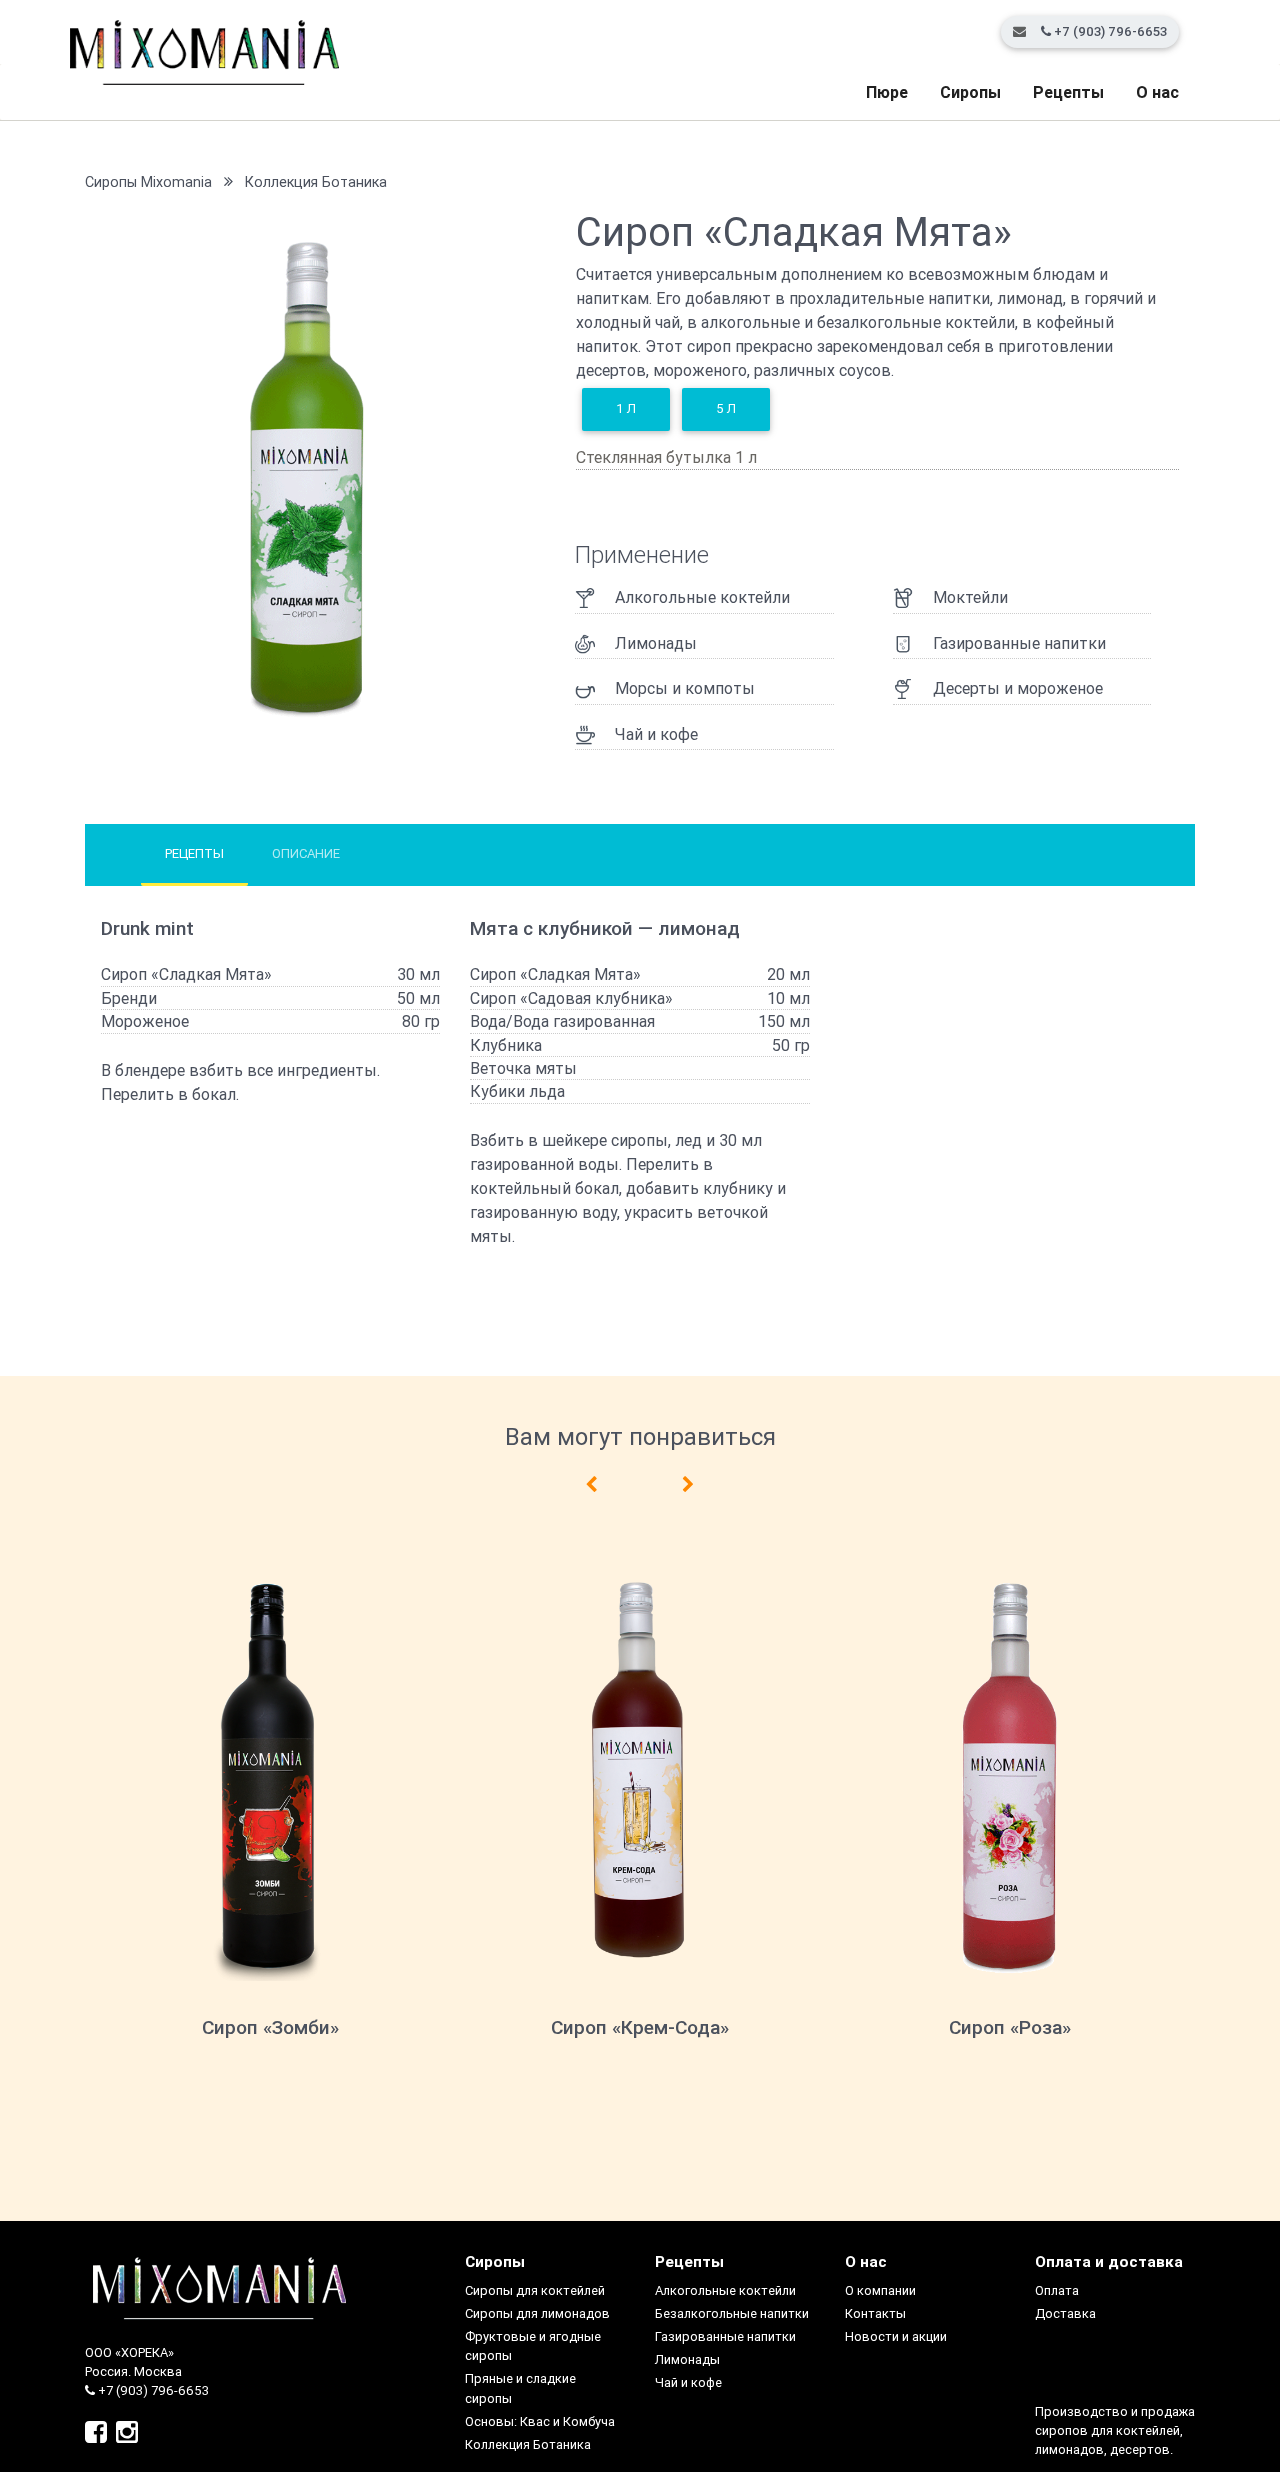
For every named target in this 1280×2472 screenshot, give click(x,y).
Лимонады (687, 2359)
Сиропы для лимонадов (537, 2313)
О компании (880, 2290)
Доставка (1065, 2313)
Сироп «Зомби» (270, 2027)
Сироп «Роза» (1010, 2027)
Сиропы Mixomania (148, 182)
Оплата (1057, 2290)
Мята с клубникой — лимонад (605, 928)
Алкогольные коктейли (725, 2290)
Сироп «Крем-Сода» (640, 2027)
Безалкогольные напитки (732, 2313)
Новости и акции (896, 2336)
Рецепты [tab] (194, 853)
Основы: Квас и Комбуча (540, 2421)
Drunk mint (147, 928)
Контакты (875, 2313)
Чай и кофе (688, 2382)
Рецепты (1068, 92)
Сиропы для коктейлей (535, 2290)
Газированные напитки (725, 2336)
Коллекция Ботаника (316, 182)
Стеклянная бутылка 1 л (666, 457)
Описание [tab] (306, 853)
